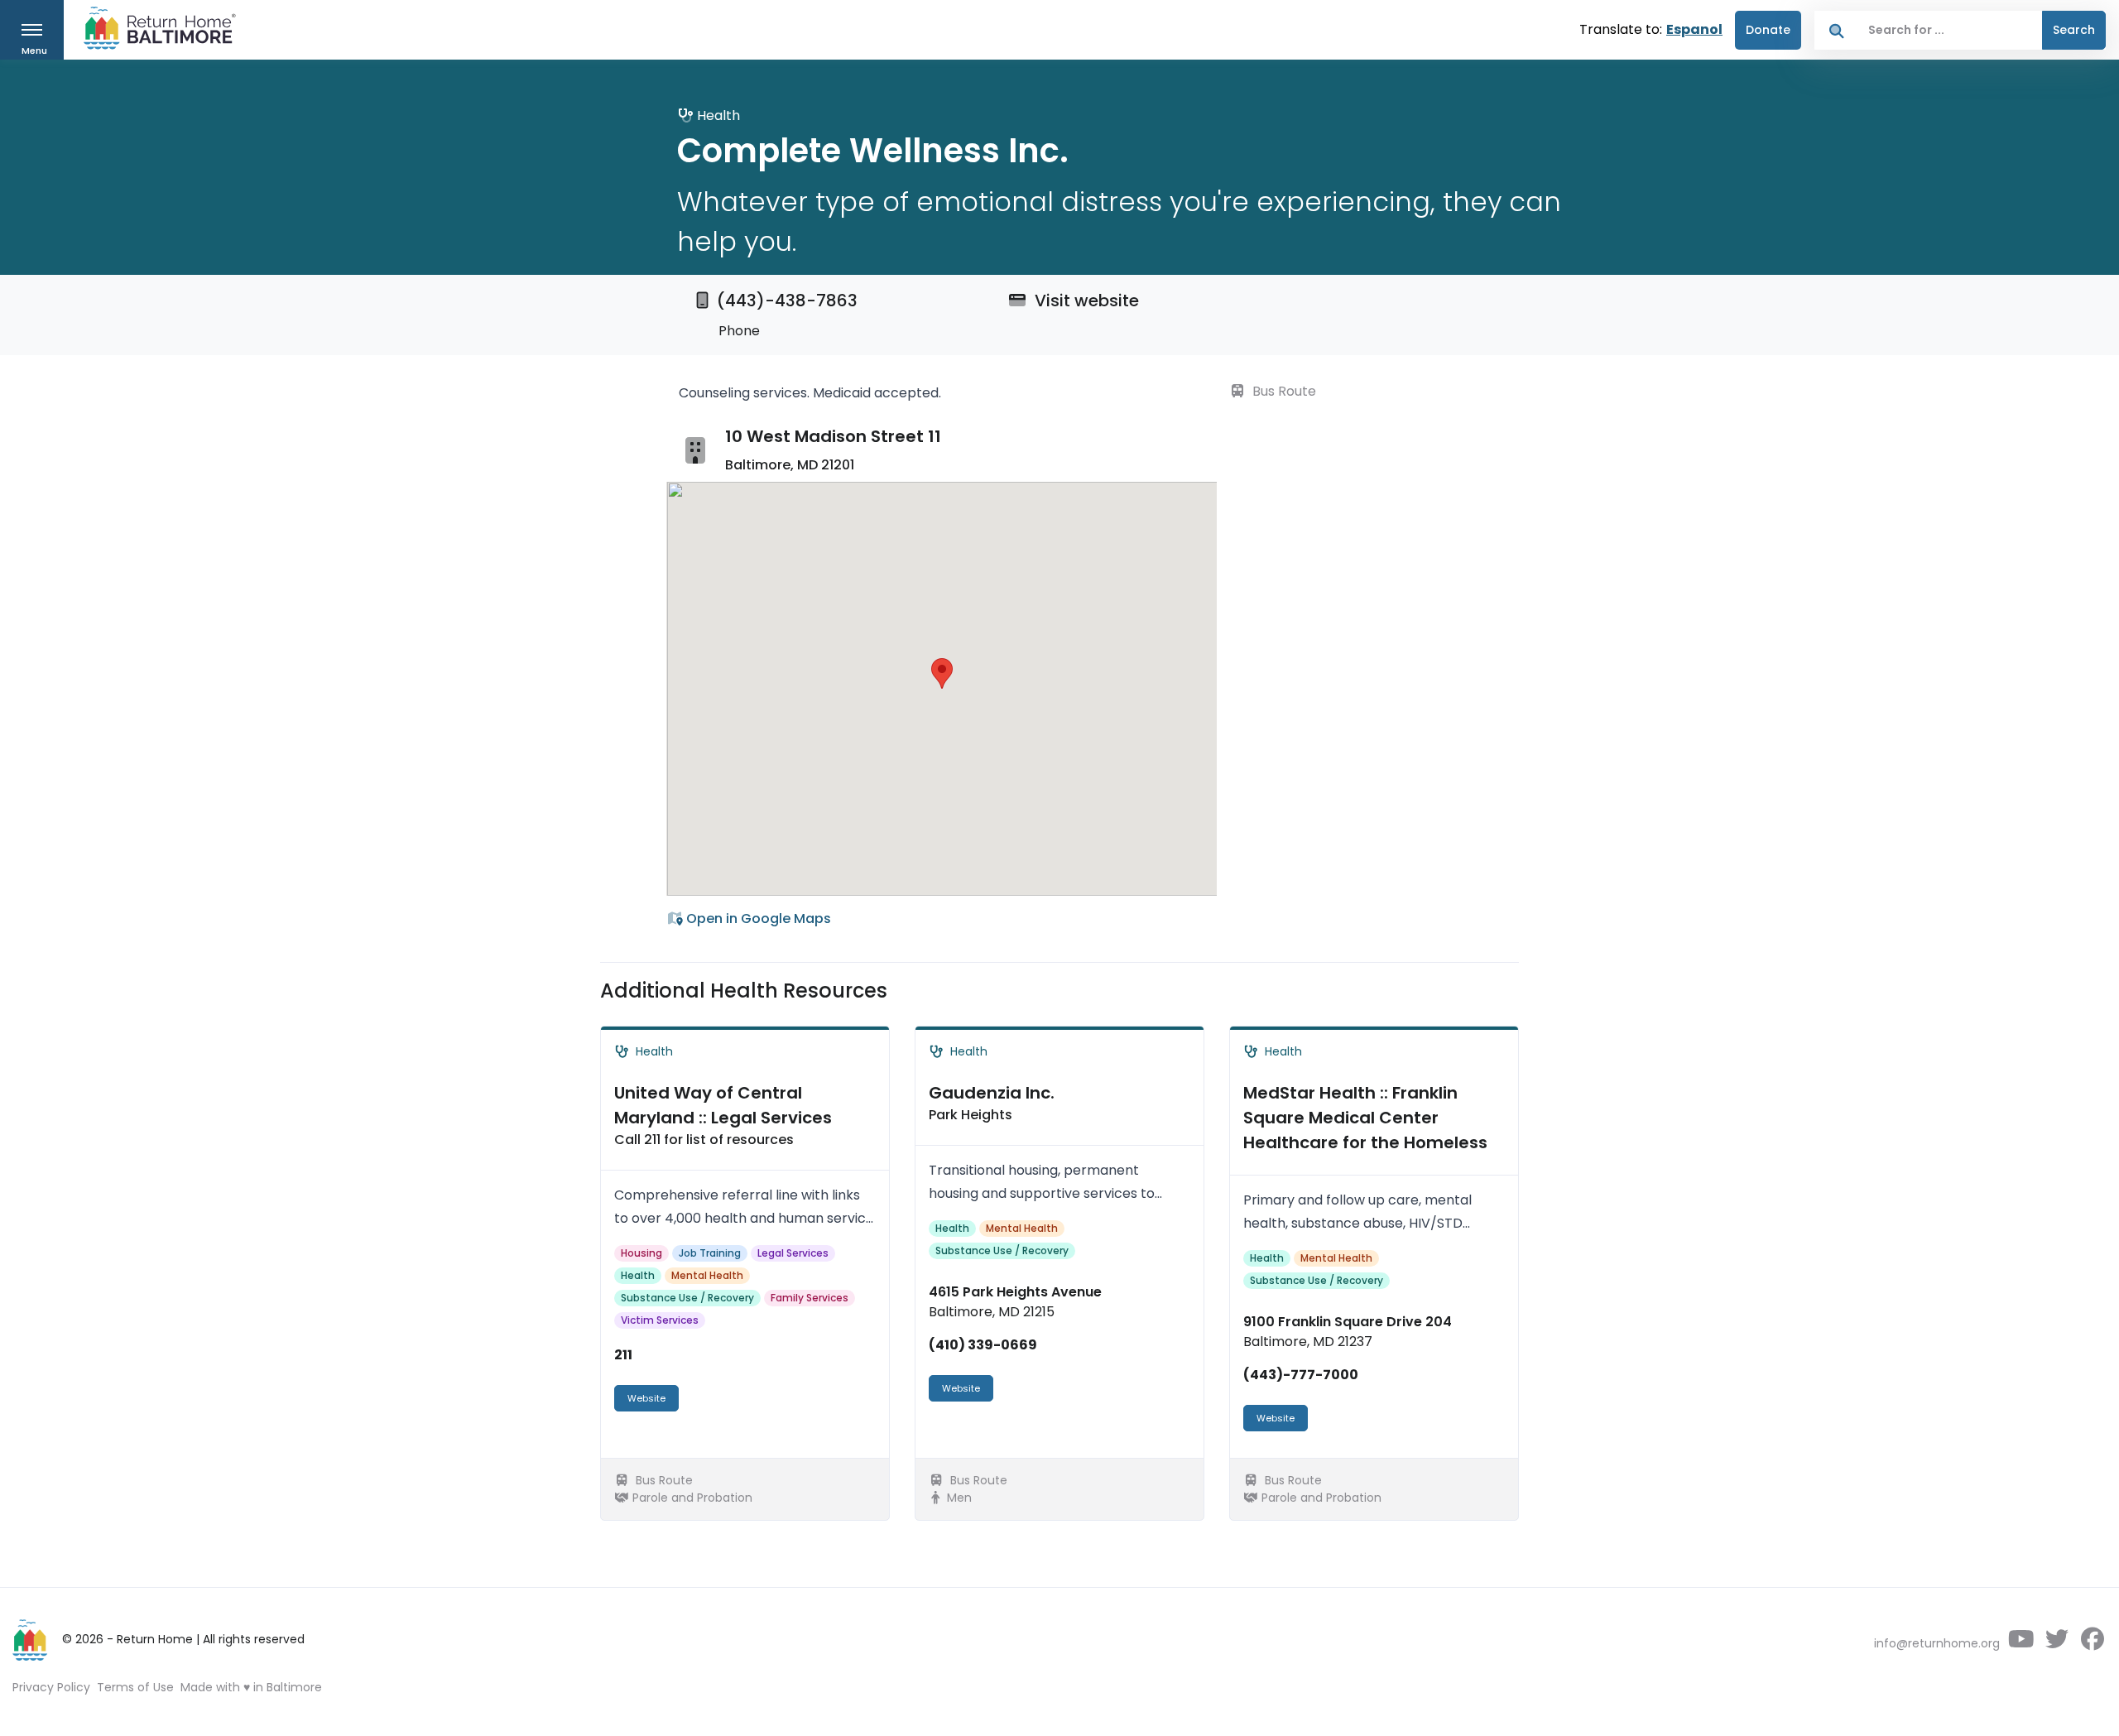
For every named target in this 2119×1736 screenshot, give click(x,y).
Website (646, 1398)
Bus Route (1283, 391)
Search (2074, 30)
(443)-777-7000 (1301, 1375)
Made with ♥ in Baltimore (251, 1687)
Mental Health (707, 1275)
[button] (942, 673)
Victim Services (660, 1320)
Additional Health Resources (744, 991)
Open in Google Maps (757, 918)
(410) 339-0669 (983, 1345)
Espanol (1694, 29)
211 (623, 1355)
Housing (641, 1253)
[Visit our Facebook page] (2092, 1643)
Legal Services (793, 1253)
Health (638, 1275)
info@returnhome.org (1937, 1643)
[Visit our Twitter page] (2057, 1643)
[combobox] (1951, 30)
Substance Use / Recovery (687, 1298)
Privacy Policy (51, 1687)
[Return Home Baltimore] (153, 32)
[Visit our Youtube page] (2021, 1643)
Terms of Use (135, 1687)
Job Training (710, 1253)
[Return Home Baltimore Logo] (31, 1640)
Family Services (810, 1298)
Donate (1768, 30)
